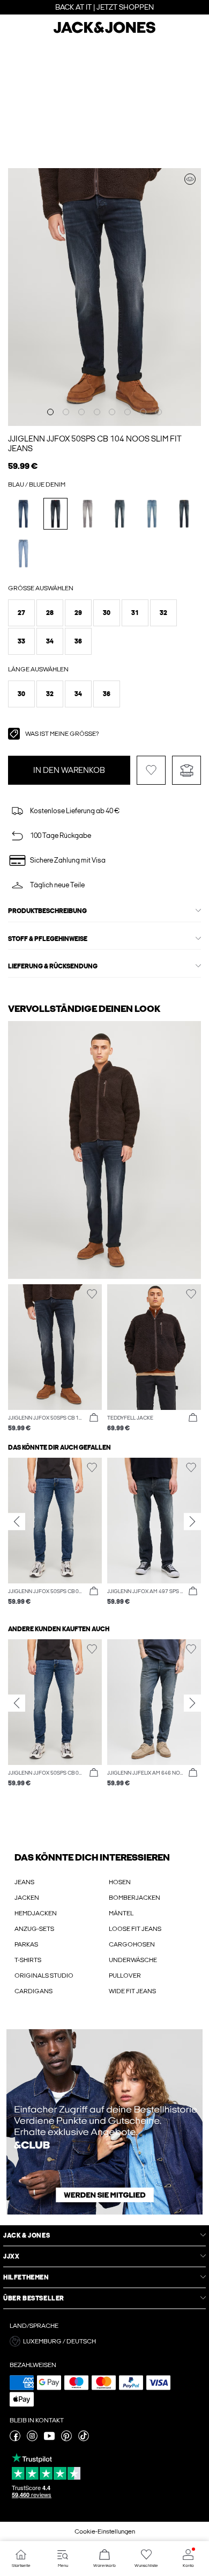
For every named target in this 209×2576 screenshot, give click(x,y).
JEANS (24, 1882)
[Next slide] (192, 1521)
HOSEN (120, 1882)
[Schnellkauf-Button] (94, 1418)
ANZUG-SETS (34, 1929)
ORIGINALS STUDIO (44, 1976)
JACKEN (27, 1898)
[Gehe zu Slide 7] (143, 412)
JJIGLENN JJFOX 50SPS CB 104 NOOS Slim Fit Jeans (95, 444)
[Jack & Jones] (104, 32)
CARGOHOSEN (132, 1944)
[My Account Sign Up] (104, 2122)
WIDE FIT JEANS (132, 1991)
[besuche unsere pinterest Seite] (66, 2439)
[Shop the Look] (190, 179)
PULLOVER (125, 1976)
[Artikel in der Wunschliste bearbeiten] (151, 770)
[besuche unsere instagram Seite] (32, 2439)
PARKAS (26, 1944)
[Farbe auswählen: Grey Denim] (88, 514)
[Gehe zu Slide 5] (112, 412)
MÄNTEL (121, 1913)
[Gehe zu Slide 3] (81, 412)
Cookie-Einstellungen (105, 2531)
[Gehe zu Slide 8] (159, 412)
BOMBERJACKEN (135, 1898)
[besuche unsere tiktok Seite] (84, 2439)
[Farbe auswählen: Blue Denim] (23, 514)
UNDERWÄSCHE (133, 1960)
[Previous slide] (17, 1521)
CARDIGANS (33, 1991)
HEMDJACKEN (36, 1913)
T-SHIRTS (28, 1960)
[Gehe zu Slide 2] (66, 412)
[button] (21, 613)
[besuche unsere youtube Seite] (49, 2439)
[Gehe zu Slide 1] (50, 412)
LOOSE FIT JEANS (135, 1929)
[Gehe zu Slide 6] (128, 412)
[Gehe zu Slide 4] (97, 412)
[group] (55, 1532)
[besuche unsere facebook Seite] (15, 2439)
